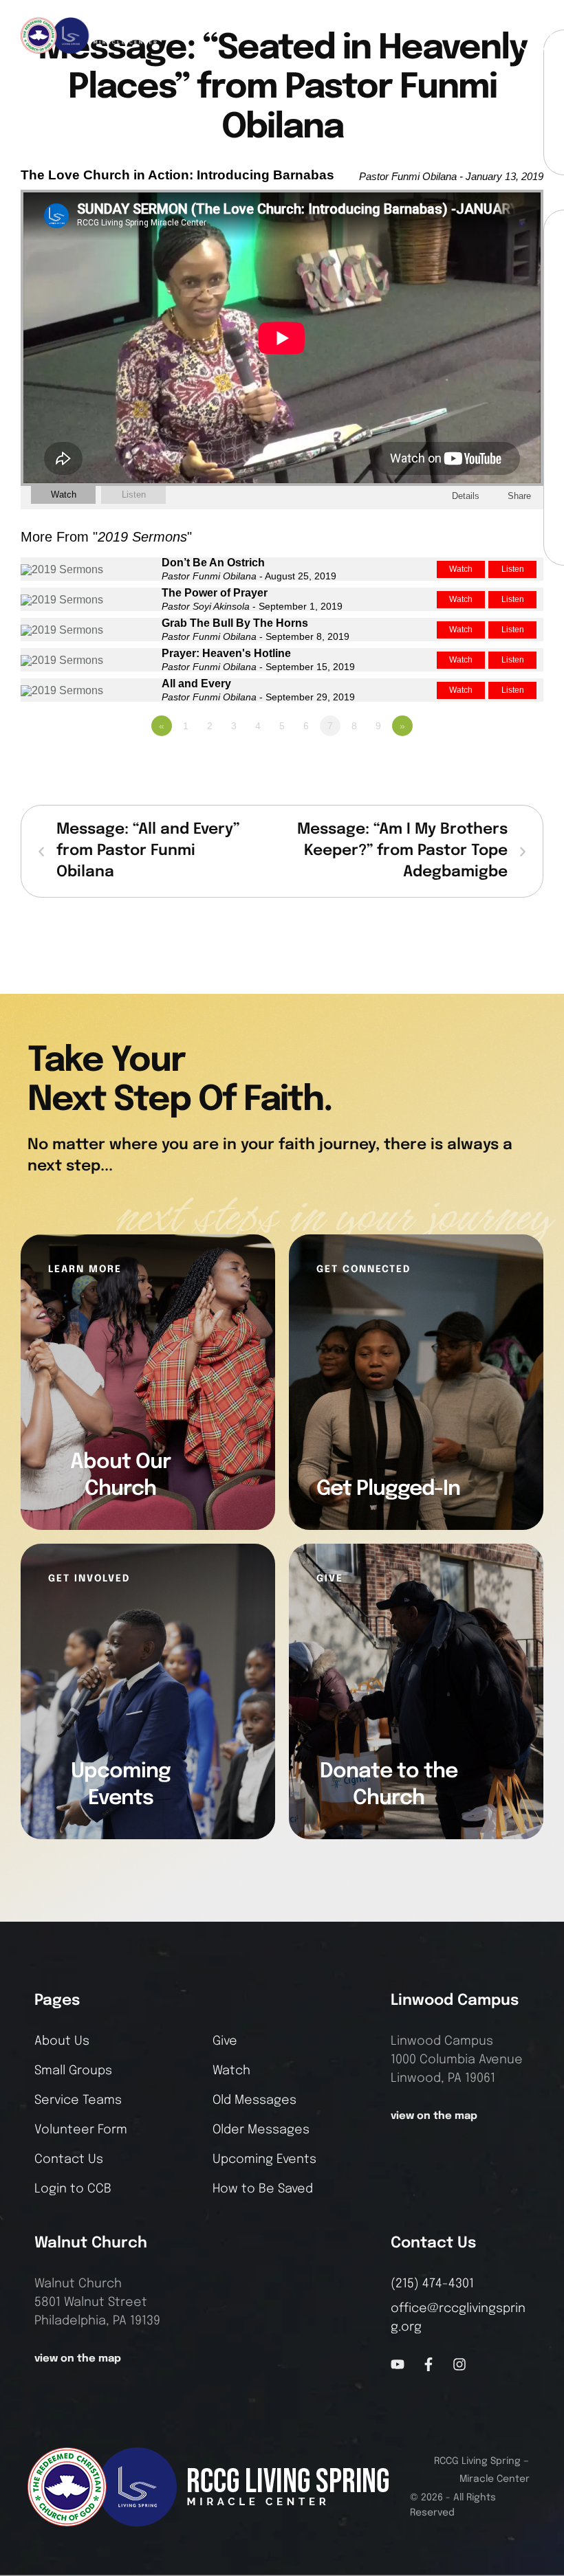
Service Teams (78, 2100)
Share (519, 496)
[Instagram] (459, 2364)
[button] (534, 35)
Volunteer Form (81, 2130)
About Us (62, 2041)
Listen (134, 495)
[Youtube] (398, 2364)
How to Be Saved (263, 2189)
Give (225, 2041)
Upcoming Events (264, 2159)
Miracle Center (495, 2479)
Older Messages (261, 2130)
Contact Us (69, 2159)
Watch (64, 495)
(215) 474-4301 (432, 2284)
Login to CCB (73, 2189)
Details (466, 496)
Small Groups (73, 2071)
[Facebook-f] (429, 2364)
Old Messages (254, 2100)
